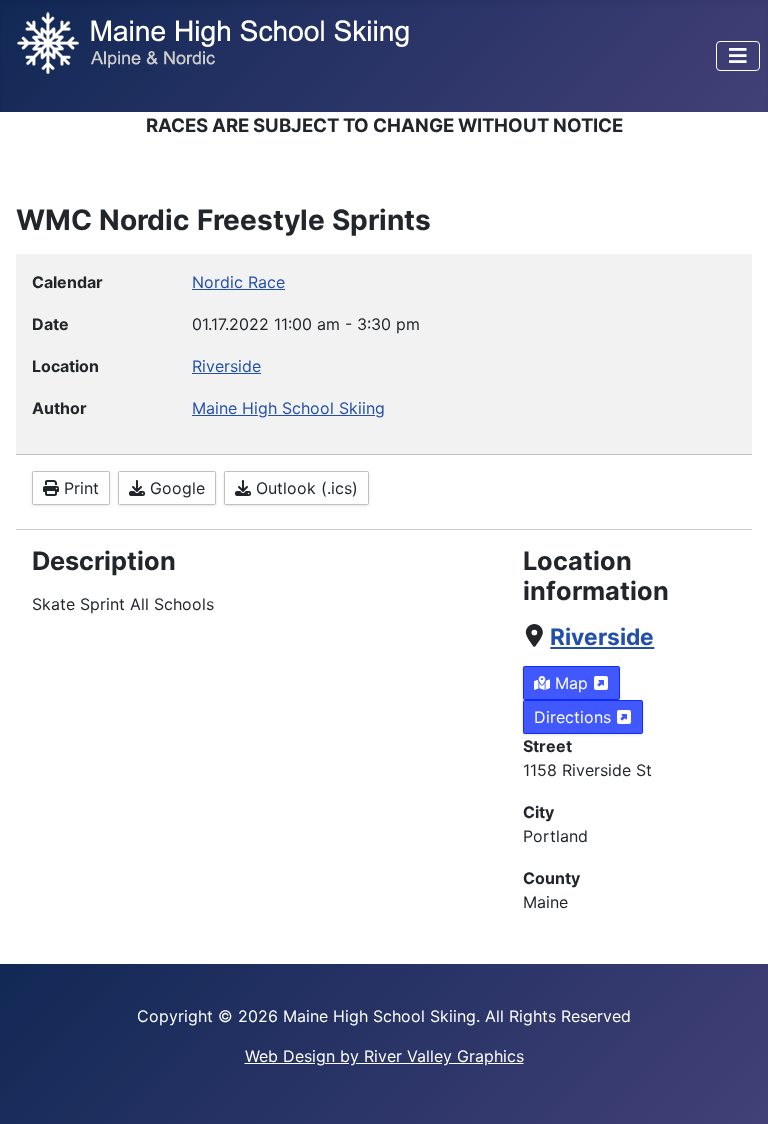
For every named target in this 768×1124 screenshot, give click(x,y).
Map (571, 683)
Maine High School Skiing (288, 408)
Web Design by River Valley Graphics (384, 1056)
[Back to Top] (733, 1087)
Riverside (602, 636)
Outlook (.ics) (304, 488)
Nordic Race (238, 282)
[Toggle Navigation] (738, 56)
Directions (575, 717)
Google (175, 488)
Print (79, 488)
